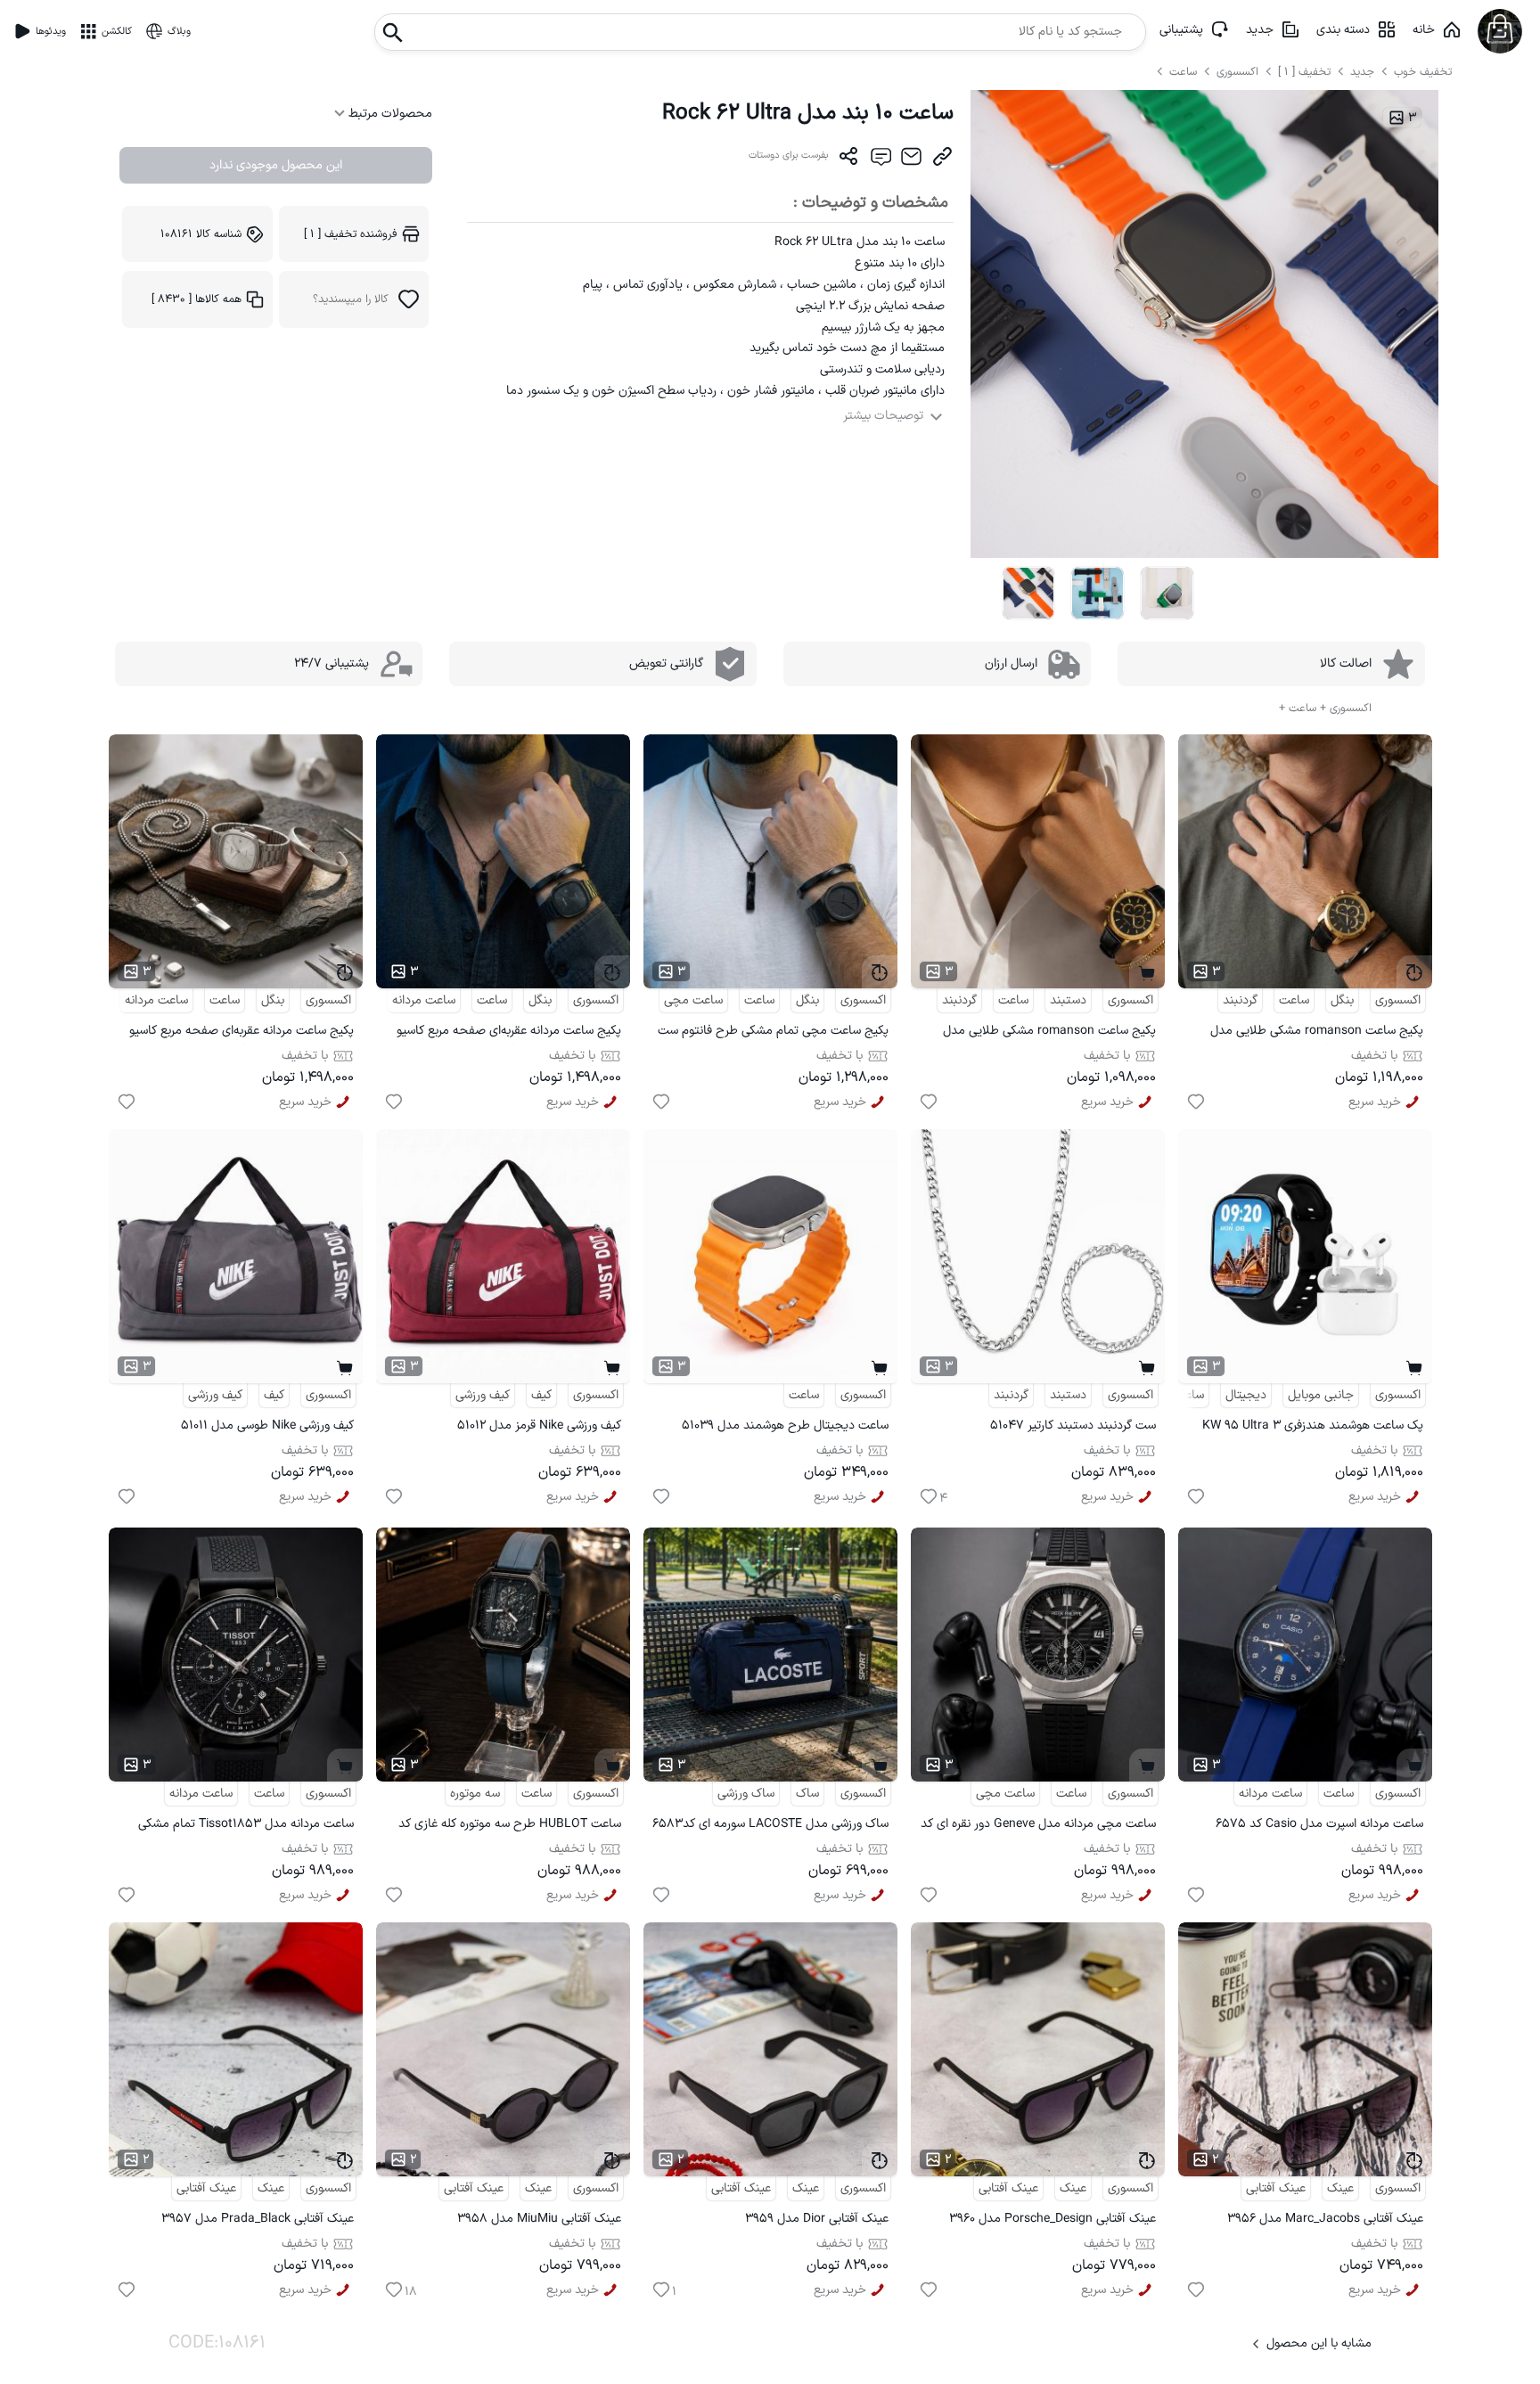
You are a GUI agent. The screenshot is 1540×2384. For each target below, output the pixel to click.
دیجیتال (1246, 1395)
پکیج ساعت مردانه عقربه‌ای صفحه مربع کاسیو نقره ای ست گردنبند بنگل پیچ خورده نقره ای (242, 1033)
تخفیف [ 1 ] (1304, 72)
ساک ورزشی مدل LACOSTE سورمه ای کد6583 (770, 1824)
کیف (541, 1395)
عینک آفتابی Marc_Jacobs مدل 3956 (1325, 2219)
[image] (1029, 593)
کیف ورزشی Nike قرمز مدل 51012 (539, 1425)
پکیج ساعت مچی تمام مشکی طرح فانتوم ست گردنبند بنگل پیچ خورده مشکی (773, 1033)
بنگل (1342, 1000)
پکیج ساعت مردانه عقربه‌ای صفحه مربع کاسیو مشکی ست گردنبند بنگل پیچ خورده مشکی (509, 1033)
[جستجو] (393, 27)
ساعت (1185, 72)
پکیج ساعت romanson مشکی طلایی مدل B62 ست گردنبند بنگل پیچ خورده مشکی (1317, 1033)
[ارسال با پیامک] (880, 160)
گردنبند (1240, 1000)
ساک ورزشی (746, 1794)
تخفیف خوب (1423, 72)
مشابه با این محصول (1319, 2343)
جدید (1260, 30)
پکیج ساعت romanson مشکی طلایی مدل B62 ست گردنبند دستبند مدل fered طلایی (1049, 1033)
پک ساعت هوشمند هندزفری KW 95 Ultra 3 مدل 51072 (1313, 1428)
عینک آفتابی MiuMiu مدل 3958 (539, 2219)
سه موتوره (475, 1794)
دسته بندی (1343, 30)
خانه (1424, 30)
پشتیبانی (1181, 30)
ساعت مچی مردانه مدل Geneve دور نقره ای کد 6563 (1038, 1827)
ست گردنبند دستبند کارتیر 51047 (1073, 1425)
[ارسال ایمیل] (911, 160)
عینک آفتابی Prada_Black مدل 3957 (258, 2219)
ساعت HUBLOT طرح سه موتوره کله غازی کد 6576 (510, 1827)
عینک (1340, 2188)
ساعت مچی (693, 1000)
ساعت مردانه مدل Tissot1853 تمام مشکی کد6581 (246, 1827)
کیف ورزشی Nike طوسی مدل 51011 (267, 1425)
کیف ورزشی (483, 1395)
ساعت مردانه (424, 1000)
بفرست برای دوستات (789, 156)
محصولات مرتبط (389, 114)
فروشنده (351, 234)
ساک (807, 1794)
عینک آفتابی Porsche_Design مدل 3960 (1053, 2219)
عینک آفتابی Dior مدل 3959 (817, 2219)
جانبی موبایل (1321, 1395)
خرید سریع (1375, 1102)
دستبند (1068, 1000)
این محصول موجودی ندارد (276, 165)
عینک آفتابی (1276, 2188)
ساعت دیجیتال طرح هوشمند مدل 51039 (785, 1425)
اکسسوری (1237, 72)
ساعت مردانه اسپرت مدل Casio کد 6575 (1319, 1824)
